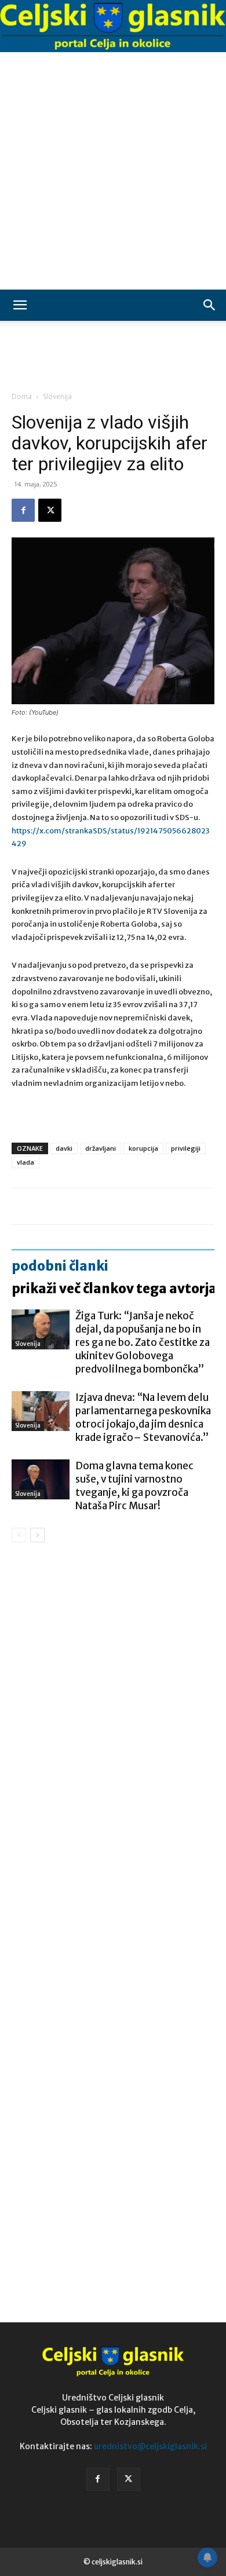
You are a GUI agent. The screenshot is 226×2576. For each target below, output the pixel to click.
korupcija (143, 1148)
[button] (20, 305)
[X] (50, 510)
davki (64, 1148)
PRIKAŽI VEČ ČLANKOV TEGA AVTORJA (114, 1289)
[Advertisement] (113, 171)
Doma (22, 396)
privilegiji (186, 1148)
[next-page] (37, 1535)
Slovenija (57, 396)
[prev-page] (19, 1535)
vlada (25, 1162)
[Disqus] (113, 1718)
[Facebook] (23, 510)
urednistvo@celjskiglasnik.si (150, 2446)
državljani (101, 1148)
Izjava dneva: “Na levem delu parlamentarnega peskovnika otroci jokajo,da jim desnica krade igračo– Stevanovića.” (143, 1417)
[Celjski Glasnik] (113, 27)
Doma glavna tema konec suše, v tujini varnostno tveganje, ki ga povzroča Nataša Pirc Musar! (134, 1486)
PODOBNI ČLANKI (60, 1266)
